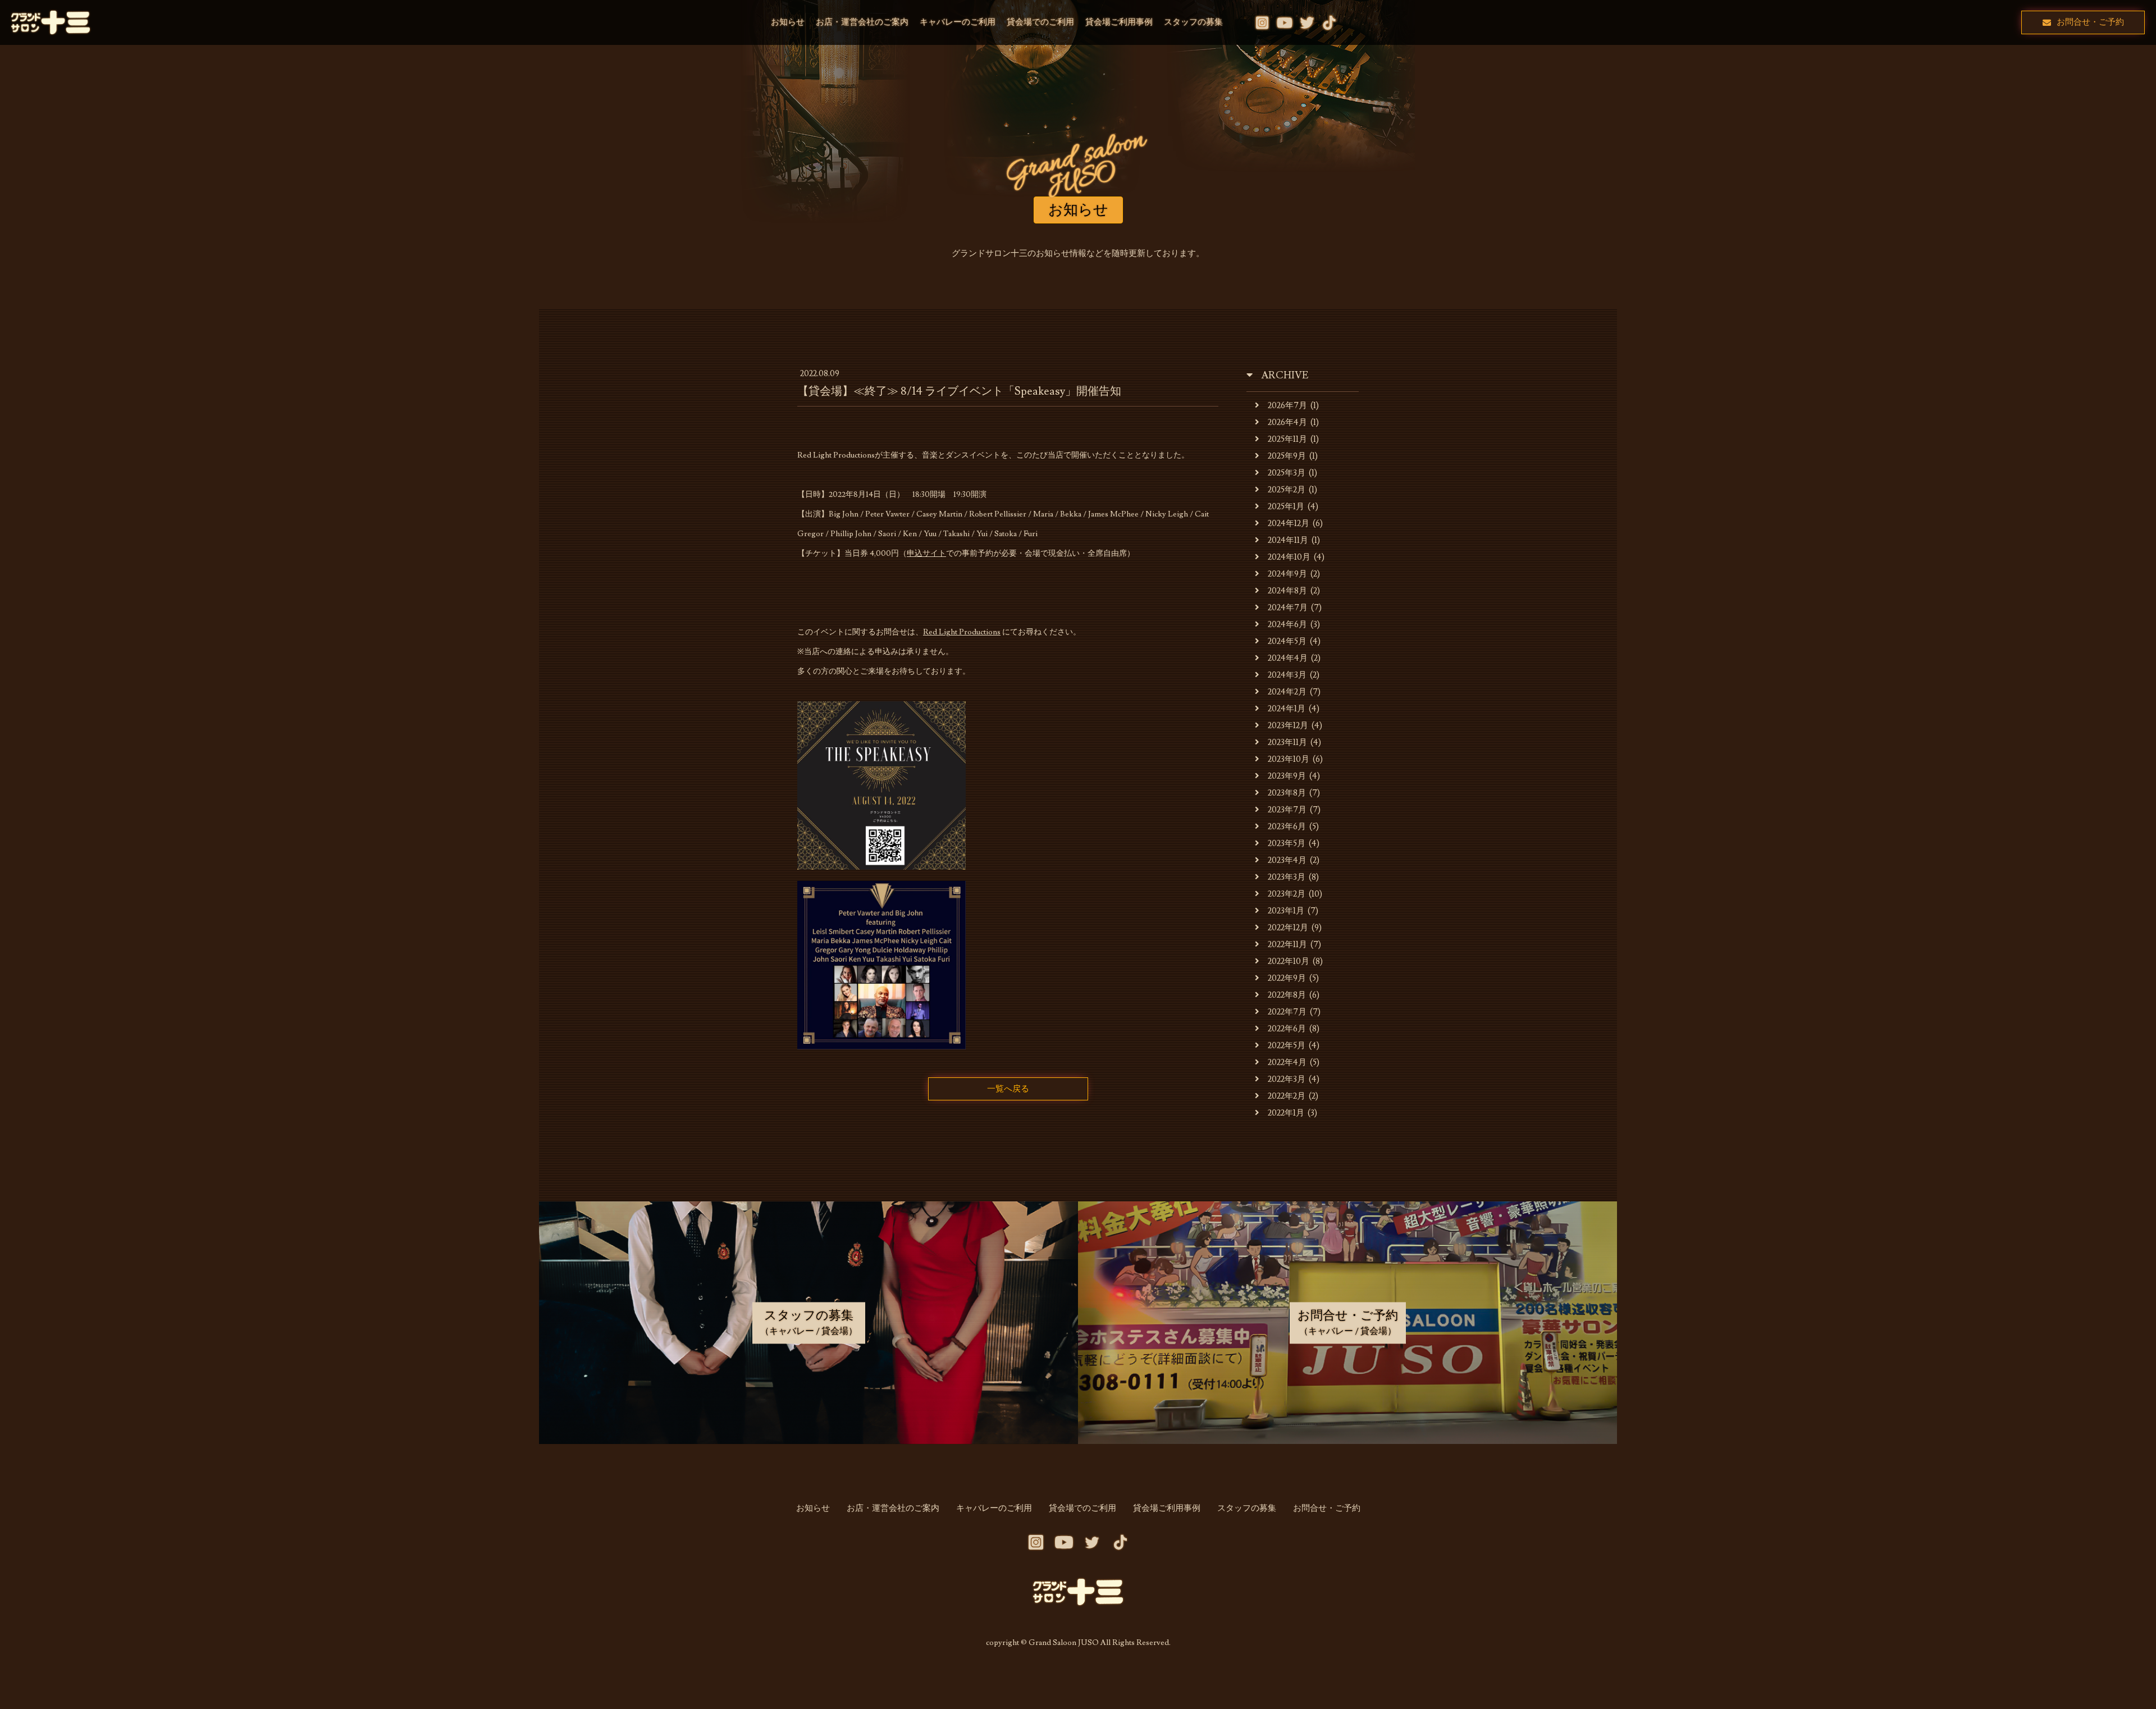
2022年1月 (1286, 1113)
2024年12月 (1289, 524)
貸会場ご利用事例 (1119, 22)
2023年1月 (1286, 911)
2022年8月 (1287, 995)
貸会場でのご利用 (1040, 22)
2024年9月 (1287, 574)
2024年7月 (1288, 608)
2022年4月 (1287, 1063)
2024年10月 (1289, 557)
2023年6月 (1287, 827)
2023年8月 (1287, 793)
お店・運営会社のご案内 (862, 22)
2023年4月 (1287, 860)
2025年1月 (1286, 507)
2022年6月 (1287, 1029)
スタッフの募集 (1193, 22)
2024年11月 (1288, 540)
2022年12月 (1288, 928)
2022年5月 (1287, 1046)
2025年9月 (1287, 456)
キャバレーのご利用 (958, 22)
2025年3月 (1287, 473)
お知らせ (788, 22)
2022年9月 (1287, 978)
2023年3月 (1287, 877)
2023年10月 (1289, 759)
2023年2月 (1287, 894)
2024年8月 (1287, 591)
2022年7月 (1287, 1012)
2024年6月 (1287, 625)
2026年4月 (1287, 422)
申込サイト (926, 554)
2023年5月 (1287, 844)
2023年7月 (1287, 810)
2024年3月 (1287, 675)
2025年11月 (1287, 439)
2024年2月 (1287, 692)
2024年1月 (1287, 709)
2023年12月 (1288, 726)
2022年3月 (1287, 1079)
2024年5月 (1287, 641)
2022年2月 (1287, 1096)
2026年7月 (1287, 406)
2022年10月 (1289, 961)
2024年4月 (1288, 658)
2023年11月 (1287, 742)
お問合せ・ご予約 (2090, 22)
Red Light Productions (962, 632)
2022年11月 (1287, 945)
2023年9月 (1287, 776)
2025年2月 (1287, 490)
